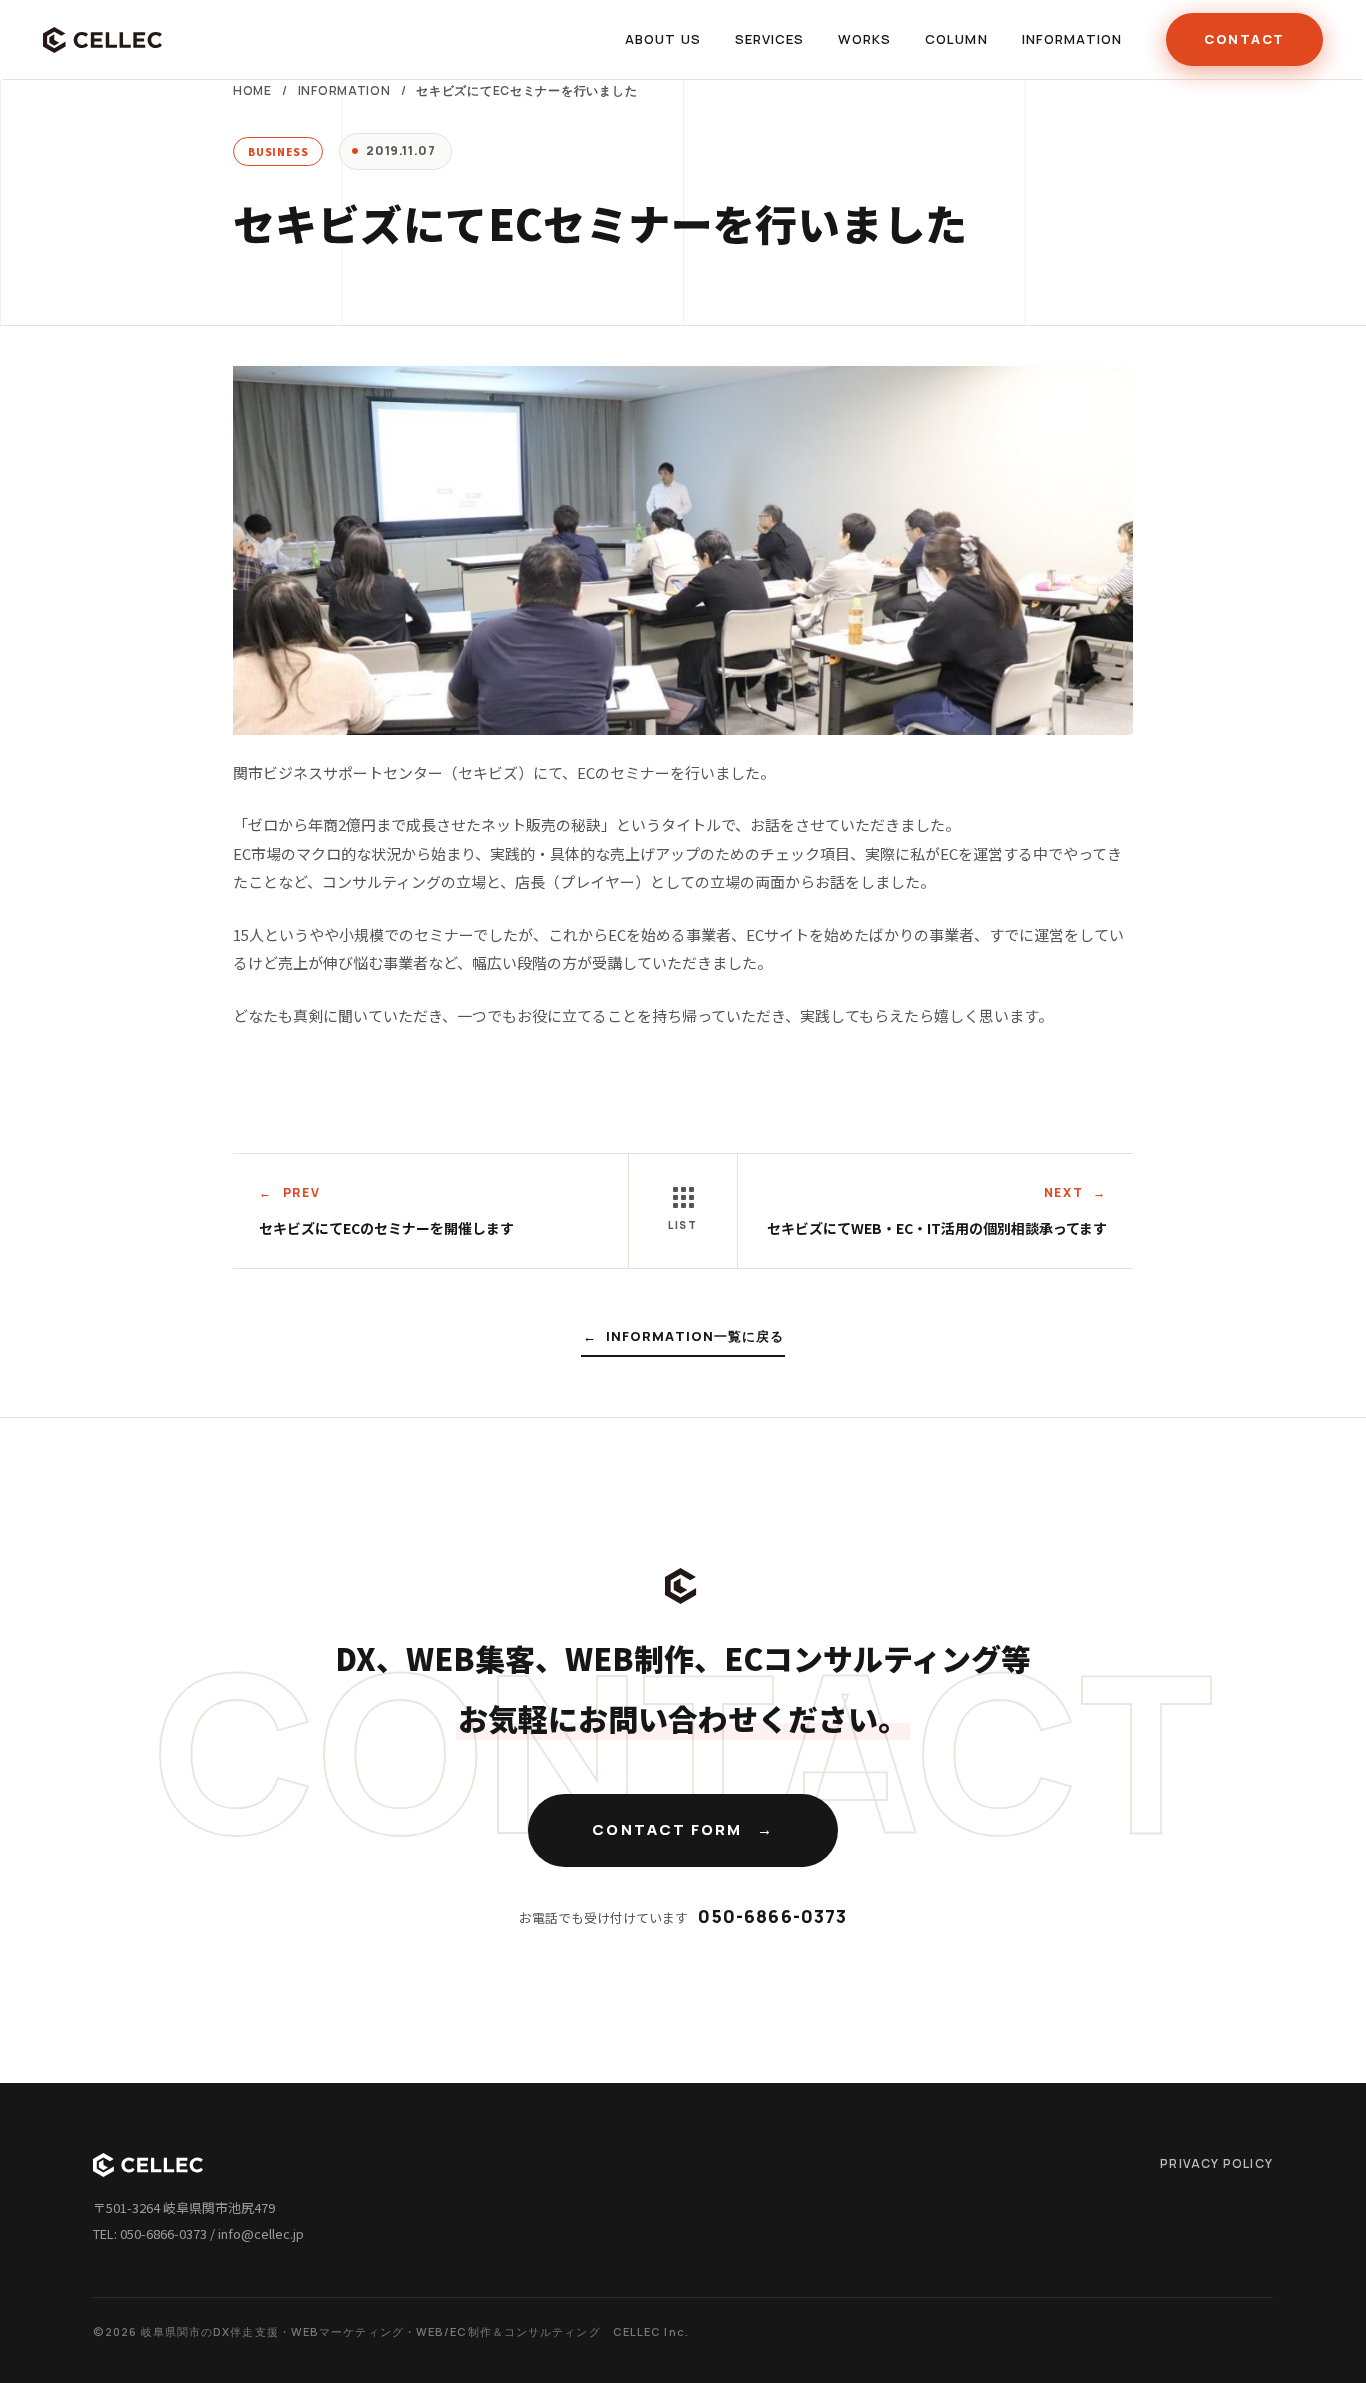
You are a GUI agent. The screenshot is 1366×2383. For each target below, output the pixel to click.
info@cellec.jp (261, 2233)
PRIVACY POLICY (1216, 2163)
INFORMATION (344, 90)
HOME (252, 90)
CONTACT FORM (667, 1829)
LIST (683, 1225)
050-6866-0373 (772, 1916)
